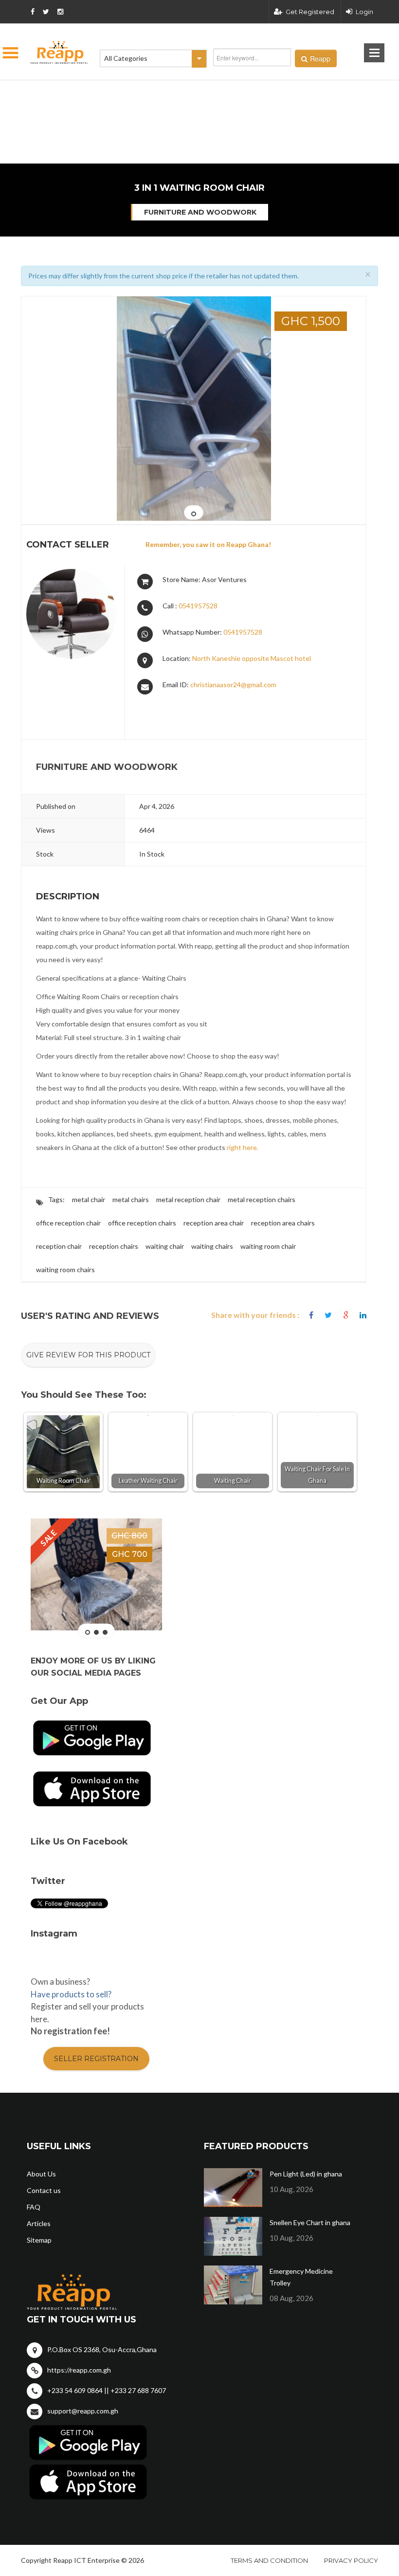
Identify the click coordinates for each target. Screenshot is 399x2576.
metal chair (89, 1199)
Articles (39, 2223)
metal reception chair (188, 1199)
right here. (243, 1147)
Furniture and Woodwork (200, 212)
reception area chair (214, 1223)
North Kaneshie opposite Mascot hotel (252, 658)
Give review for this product (88, 1355)
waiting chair (165, 1246)
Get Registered (310, 12)
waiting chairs (212, 1246)
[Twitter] (328, 1315)
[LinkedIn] (363, 1315)
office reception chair (68, 1223)
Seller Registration (96, 2059)
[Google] (346, 1315)
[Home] (59, 52)
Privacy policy (351, 2560)
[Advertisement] (151, 92)
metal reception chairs (262, 1199)
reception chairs (114, 1246)
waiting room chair (268, 1246)
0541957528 (198, 606)
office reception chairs (142, 1223)
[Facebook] (311, 1315)
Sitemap (39, 2240)
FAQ (34, 2207)
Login (364, 12)
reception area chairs (283, 1223)
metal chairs (131, 1199)
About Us (41, 2174)
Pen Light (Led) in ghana (306, 2174)
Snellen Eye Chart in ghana (310, 2222)
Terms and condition (269, 2560)
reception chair (59, 1246)
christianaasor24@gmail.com (233, 685)
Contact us (44, 2190)
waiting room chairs (65, 1270)
